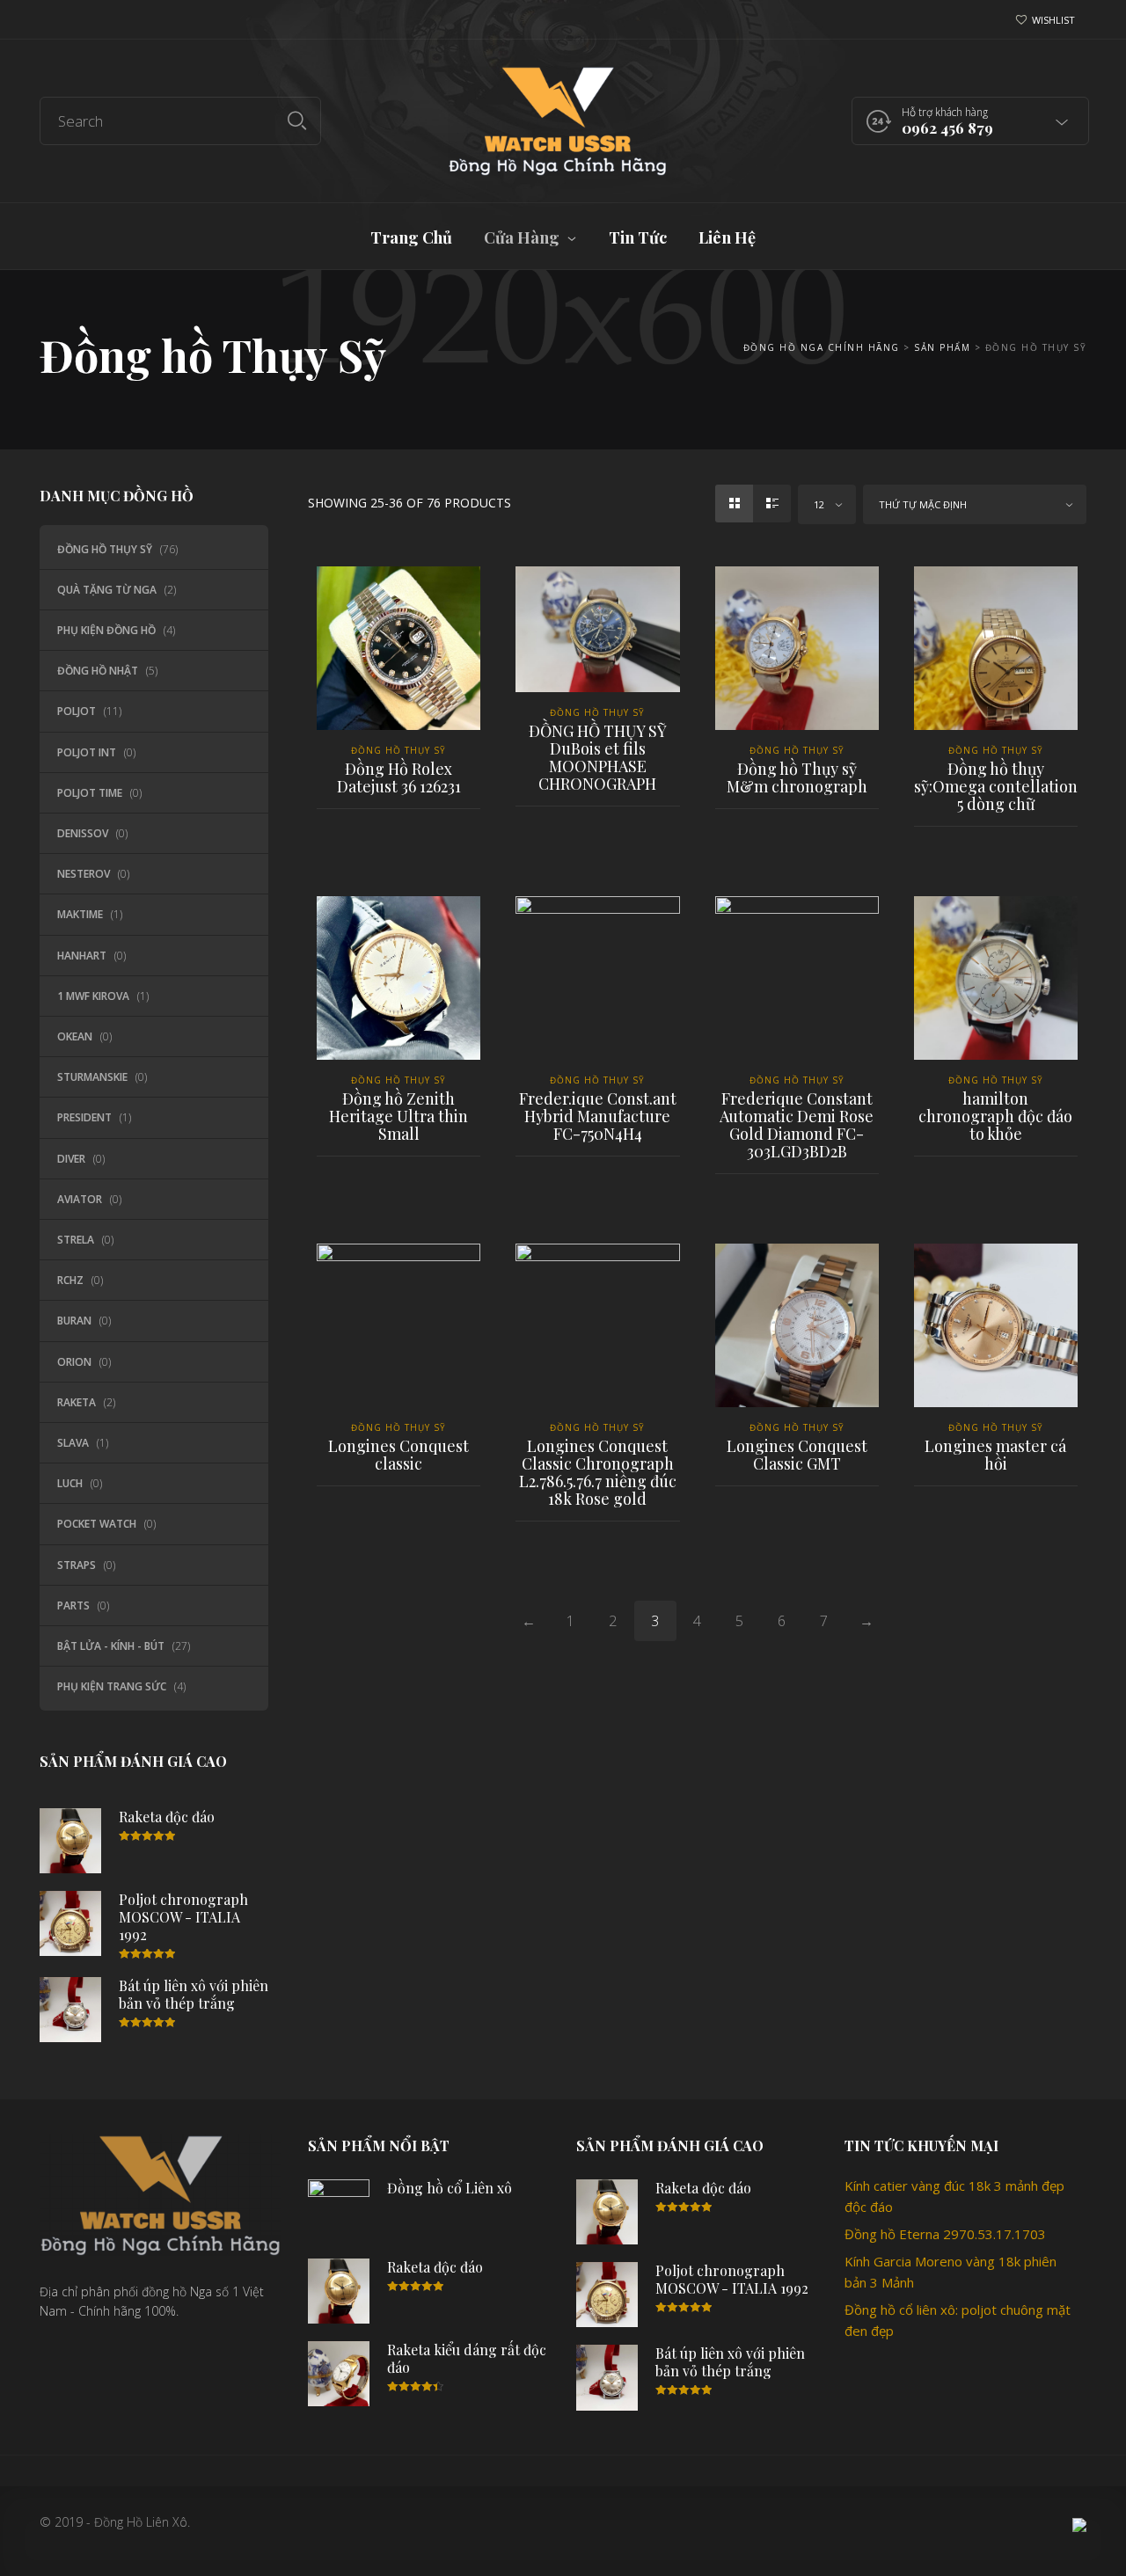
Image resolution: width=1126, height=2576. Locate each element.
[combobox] (827, 504)
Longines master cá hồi (995, 1455)
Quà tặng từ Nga (107, 590)
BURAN (74, 1321)
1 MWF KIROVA (93, 996)
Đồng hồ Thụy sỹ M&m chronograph (797, 777)
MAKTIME (80, 914)
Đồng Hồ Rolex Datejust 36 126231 (399, 777)
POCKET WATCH (97, 1524)
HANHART (82, 956)
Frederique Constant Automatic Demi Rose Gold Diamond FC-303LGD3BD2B (797, 1125)
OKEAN (75, 1036)
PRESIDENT (84, 1117)
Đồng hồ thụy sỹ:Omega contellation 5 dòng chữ (996, 786)
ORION (74, 1362)
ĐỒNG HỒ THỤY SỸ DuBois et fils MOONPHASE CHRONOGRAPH (598, 757)
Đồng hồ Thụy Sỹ (105, 549)
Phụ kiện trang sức (112, 1686)
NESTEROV (84, 874)
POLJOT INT (87, 752)
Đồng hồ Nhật (98, 671)
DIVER (71, 1159)
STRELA (76, 1240)
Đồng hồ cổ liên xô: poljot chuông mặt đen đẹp (958, 2320)
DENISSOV (83, 833)
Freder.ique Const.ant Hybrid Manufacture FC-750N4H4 (598, 1116)
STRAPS (77, 1565)
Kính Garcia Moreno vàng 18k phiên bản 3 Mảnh (951, 2272)
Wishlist (1053, 20)
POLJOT (77, 711)
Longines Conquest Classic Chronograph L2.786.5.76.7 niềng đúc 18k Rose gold (598, 1472)
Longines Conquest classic (398, 1455)
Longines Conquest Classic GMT (797, 1455)
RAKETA (77, 1402)
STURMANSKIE (92, 1077)
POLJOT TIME (90, 793)
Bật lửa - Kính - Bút (111, 1646)
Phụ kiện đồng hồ (106, 630)
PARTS (73, 1605)
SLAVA (73, 1443)
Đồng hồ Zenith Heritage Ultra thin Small (398, 1116)
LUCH (70, 1483)
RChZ (70, 1280)
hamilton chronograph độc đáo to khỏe (995, 1116)
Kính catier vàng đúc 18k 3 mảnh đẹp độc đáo (954, 2196)
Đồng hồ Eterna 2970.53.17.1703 (945, 2234)
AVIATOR (80, 1199)
